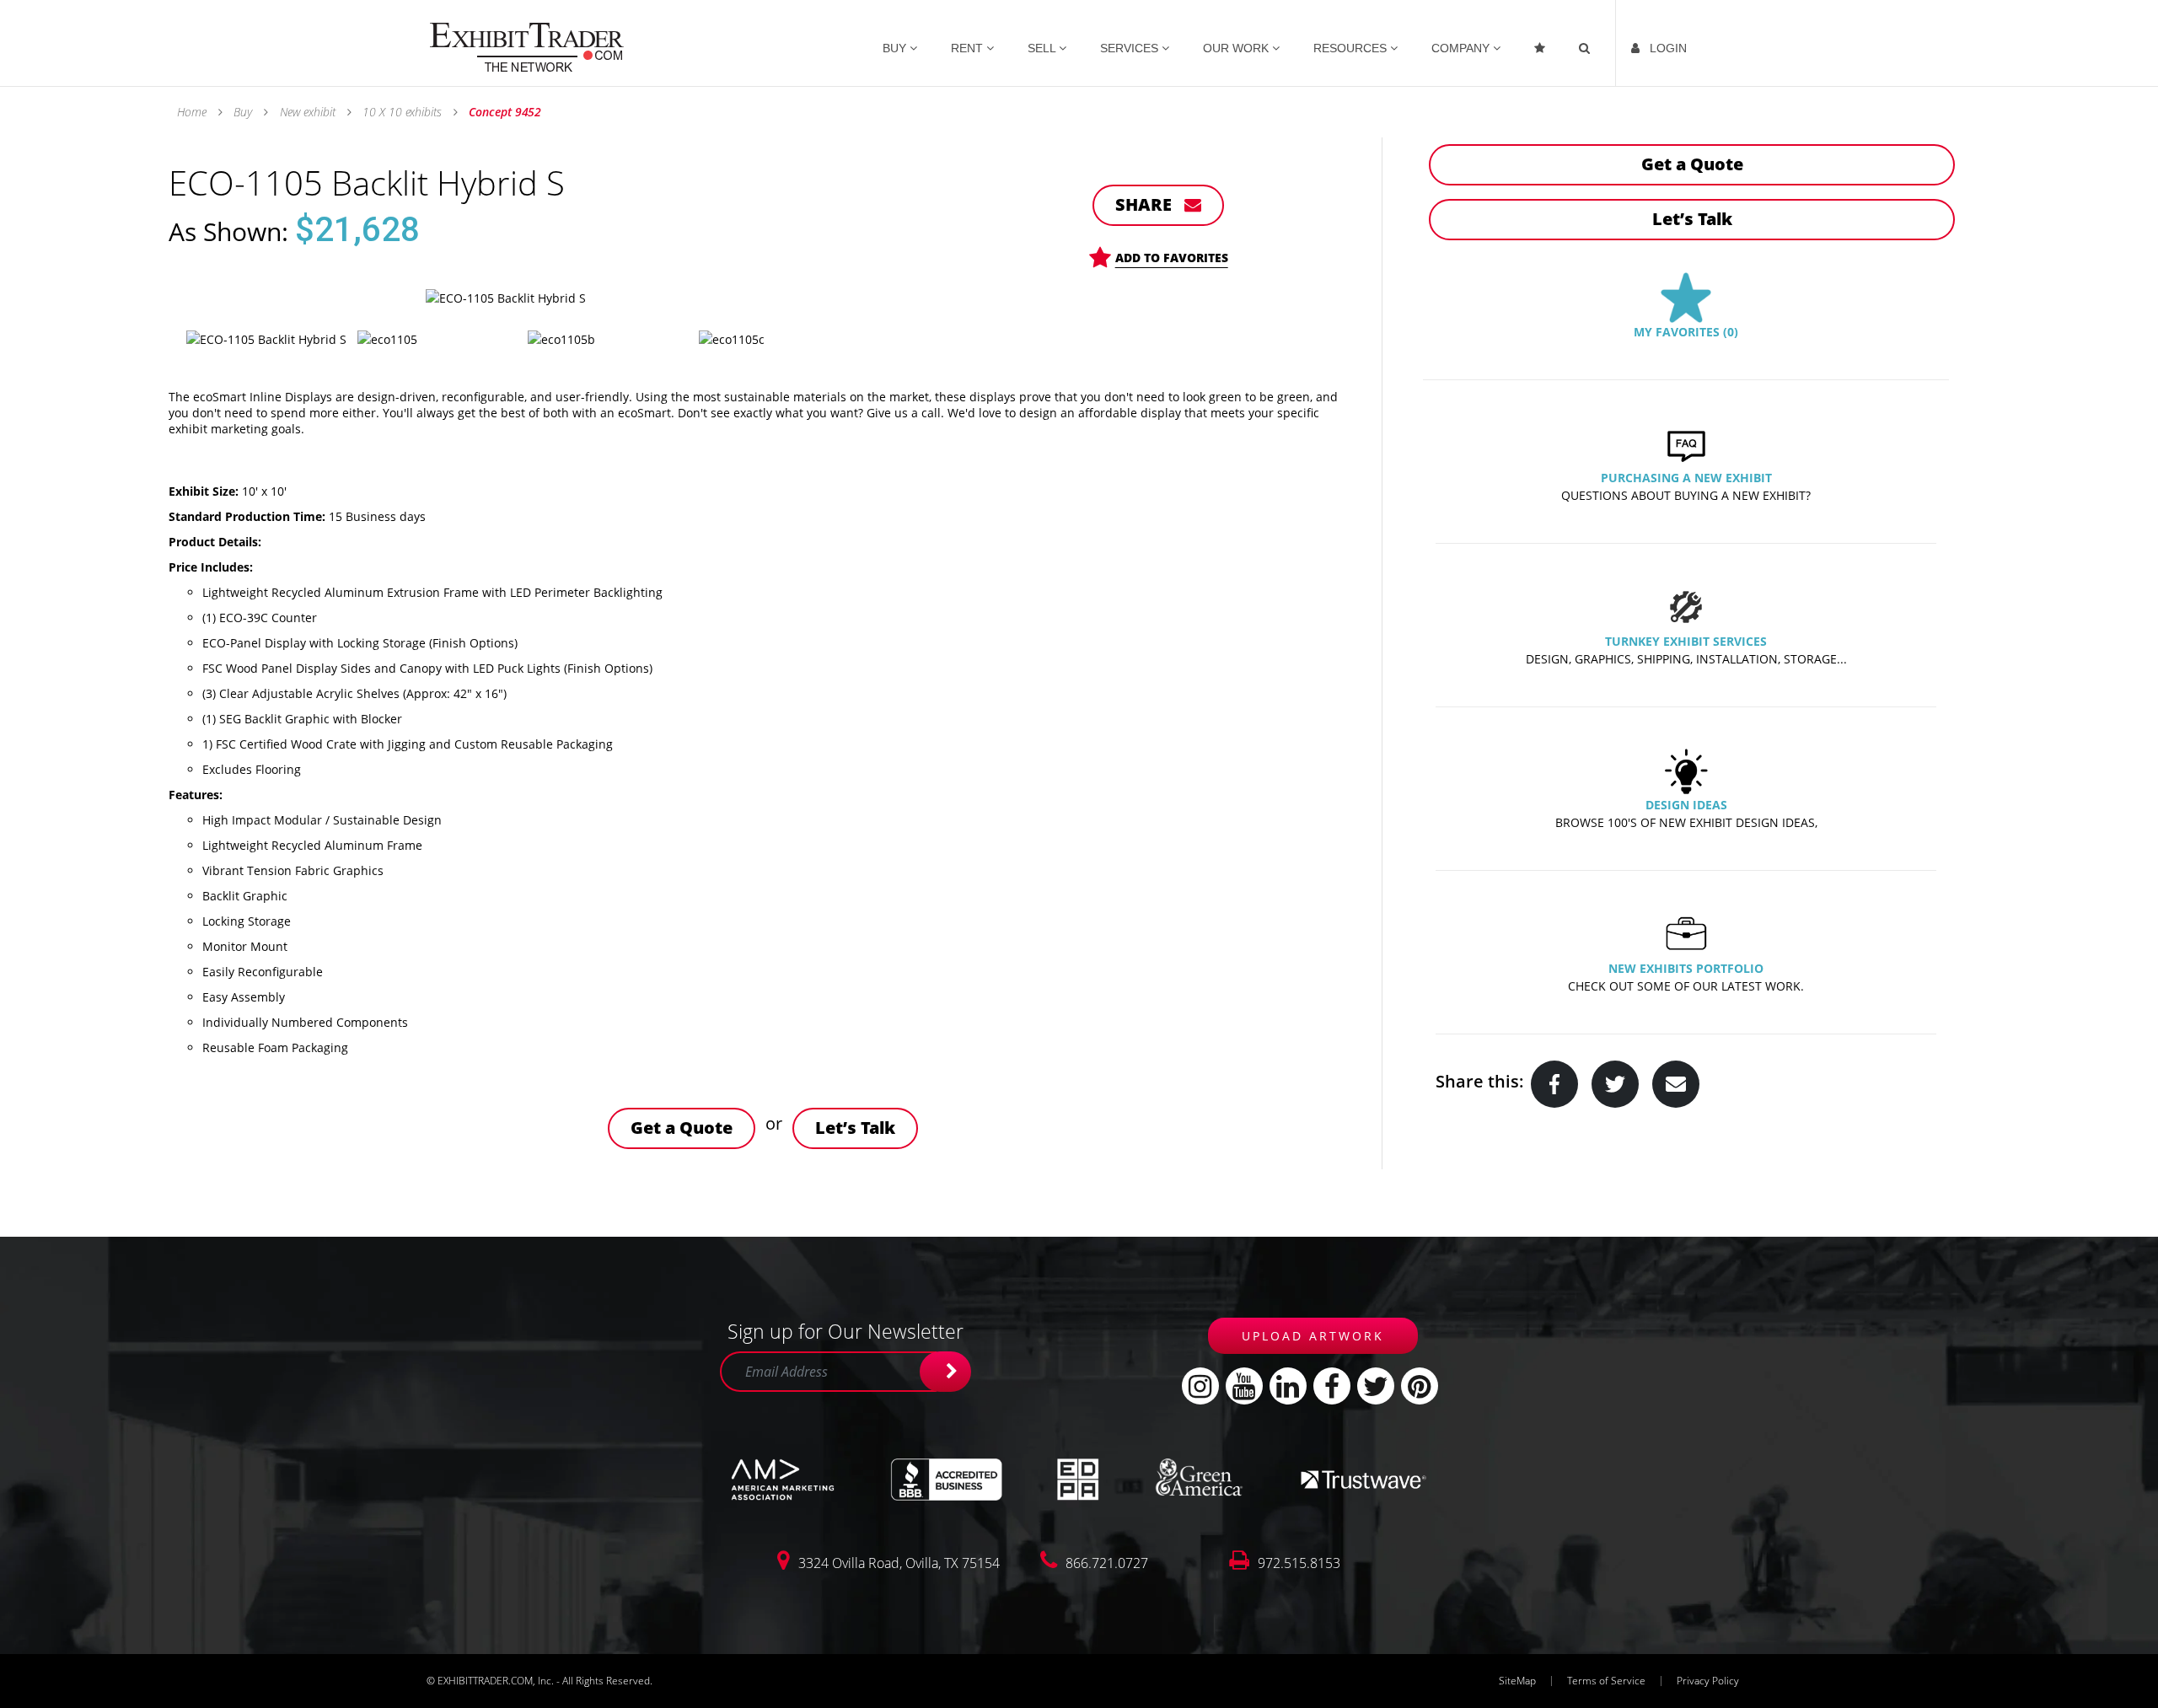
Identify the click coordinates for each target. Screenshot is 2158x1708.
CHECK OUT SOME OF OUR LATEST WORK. (1686, 986)
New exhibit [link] (308, 112)
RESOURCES (1352, 48)
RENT (969, 48)
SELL (1043, 48)
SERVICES (1131, 48)
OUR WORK (1237, 48)
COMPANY (1462, 48)
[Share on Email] (1676, 1084)
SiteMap (1517, 1681)
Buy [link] (243, 112)
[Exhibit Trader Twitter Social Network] (1376, 1386)
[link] (527, 46)
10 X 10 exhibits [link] (402, 112)
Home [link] (193, 112)
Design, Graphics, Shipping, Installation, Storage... (1686, 659)
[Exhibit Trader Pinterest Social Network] (1420, 1386)
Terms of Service (1606, 1681)
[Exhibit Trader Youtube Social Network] (1244, 1386)
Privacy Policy (1708, 1681)
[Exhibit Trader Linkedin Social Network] (1288, 1386)
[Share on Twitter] (1615, 1084)
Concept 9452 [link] (504, 112)
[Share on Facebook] (1554, 1084)
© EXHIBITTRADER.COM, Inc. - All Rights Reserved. (539, 1681)
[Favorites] (1541, 43)
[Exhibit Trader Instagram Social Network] (1200, 1386)
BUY (896, 48)
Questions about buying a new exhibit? (1686, 495)
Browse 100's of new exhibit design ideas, (1686, 822)
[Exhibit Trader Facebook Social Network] (1332, 1386)
